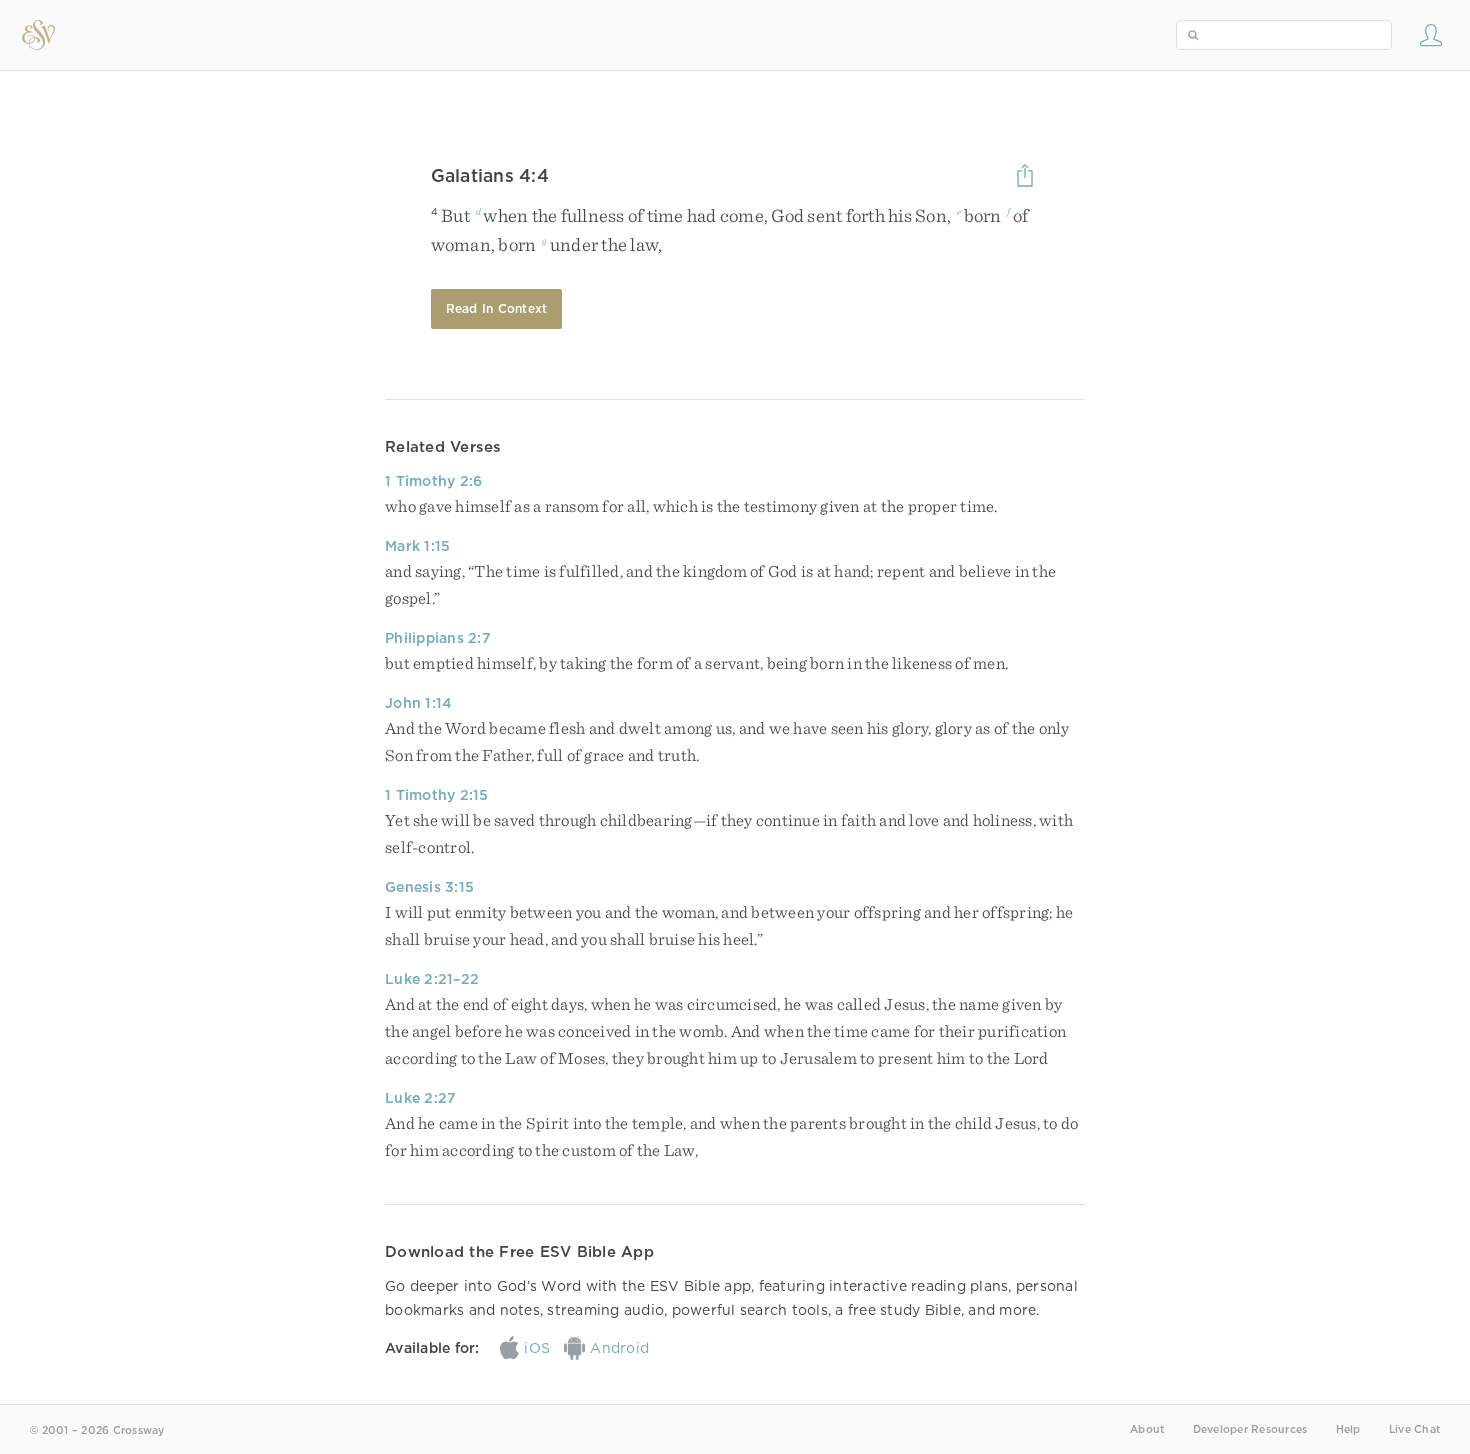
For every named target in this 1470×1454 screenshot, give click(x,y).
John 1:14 (418, 703)
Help (1348, 1429)
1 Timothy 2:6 (433, 481)
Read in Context (497, 308)
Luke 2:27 (420, 1098)
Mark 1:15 (417, 546)
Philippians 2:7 (438, 638)
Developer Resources (1250, 1429)
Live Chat (1414, 1429)
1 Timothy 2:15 (437, 795)
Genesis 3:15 (429, 887)
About (1147, 1429)
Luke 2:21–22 (432, 979)
